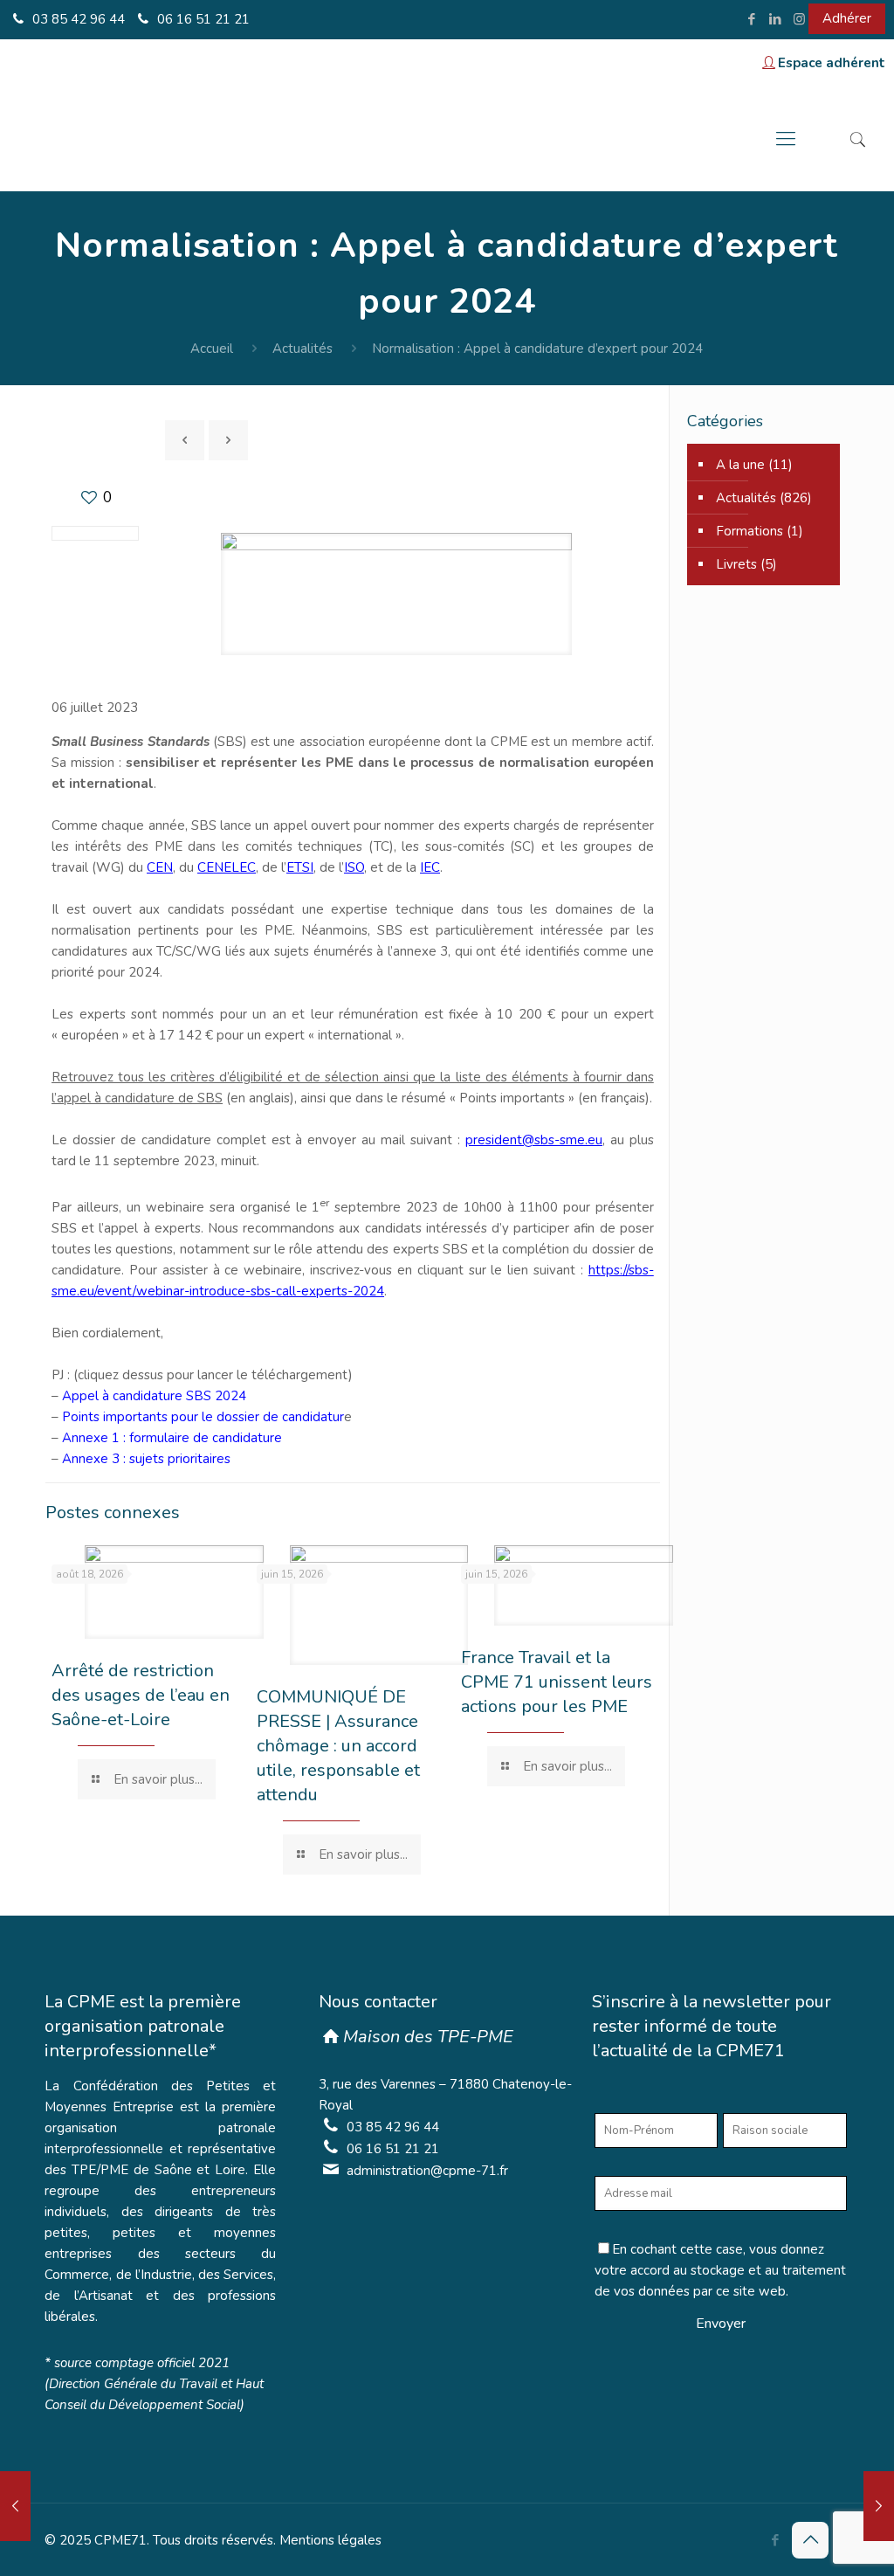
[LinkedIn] (776, 19)
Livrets (736, 564)
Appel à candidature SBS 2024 (152, 1396)
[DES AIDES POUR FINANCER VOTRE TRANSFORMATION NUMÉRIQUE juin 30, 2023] (15, 2506)
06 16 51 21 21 (202, 19)
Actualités (303, 349)
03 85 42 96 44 (77, 19)
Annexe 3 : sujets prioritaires (146, 1459)
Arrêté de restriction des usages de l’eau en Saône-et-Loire (141, 1695)
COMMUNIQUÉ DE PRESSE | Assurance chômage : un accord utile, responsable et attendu (338, 1746)
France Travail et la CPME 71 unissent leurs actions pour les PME (557, 1682)
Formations (750, 531)
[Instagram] (799, 19)
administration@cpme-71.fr (427, 2171)
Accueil (212, 349)
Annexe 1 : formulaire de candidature (170, 1438)
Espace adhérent (832, 63)
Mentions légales (330, 2540)
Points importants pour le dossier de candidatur (203, 1417)
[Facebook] (752, 19)
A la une (740, 465)
